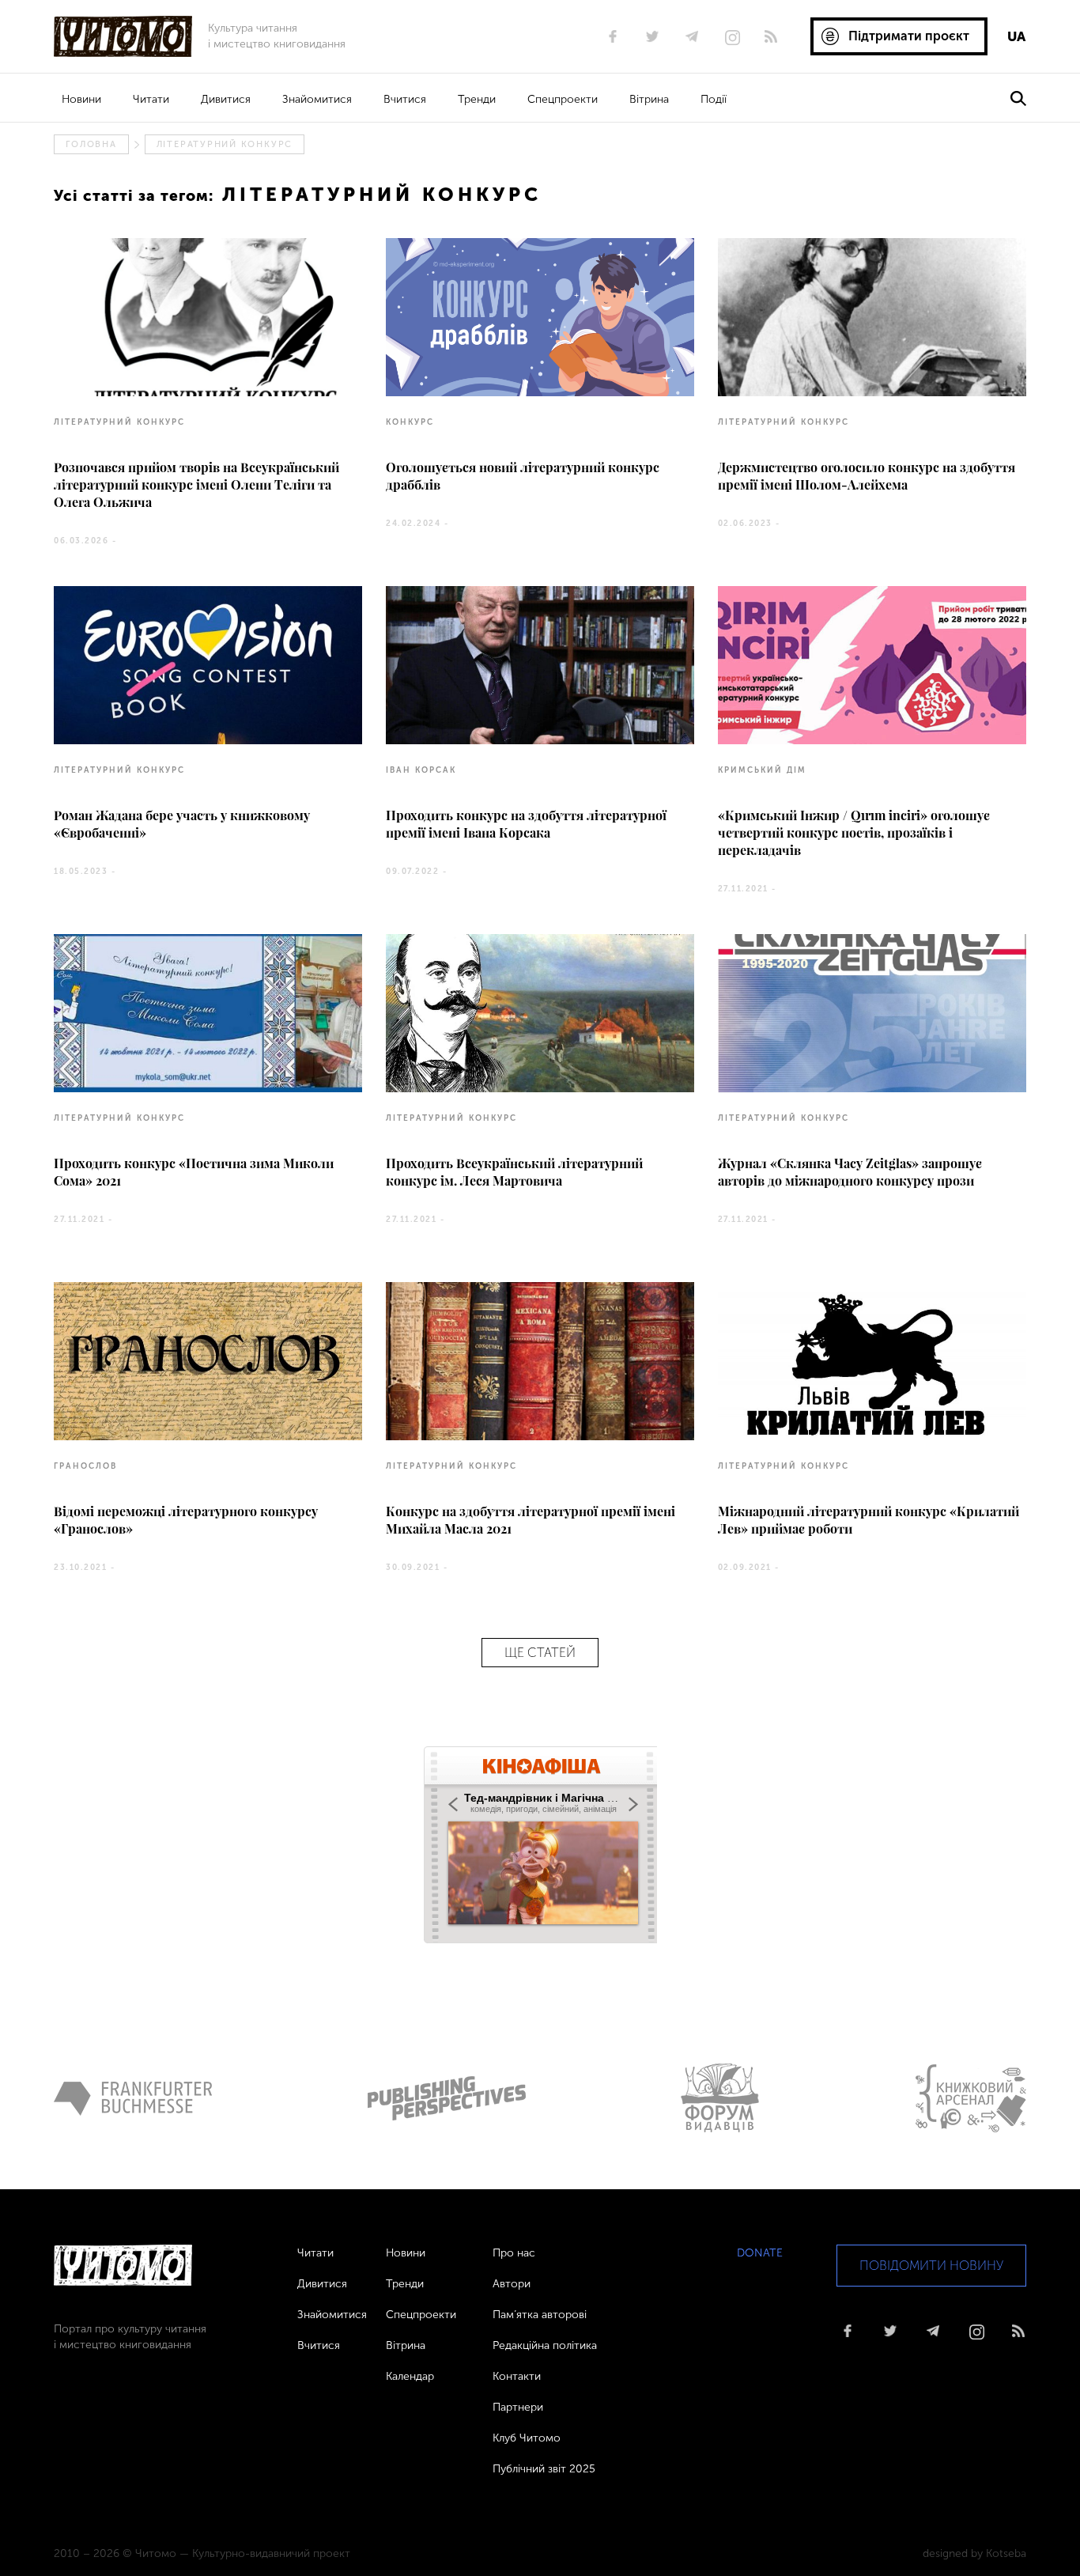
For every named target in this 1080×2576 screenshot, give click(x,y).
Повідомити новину (931, 2266)
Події (714, 99)
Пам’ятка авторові (540, 2315)
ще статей (540, 1653)
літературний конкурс (225, 144)
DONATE (760, 2253)
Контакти (517, 2376)
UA (1016, 36)
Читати (151, 99)
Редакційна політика (545, 2345)
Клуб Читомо (527, 2438)
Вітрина (649, 99)
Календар (410, 2376)
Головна (91, 144)
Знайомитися (317, 99)
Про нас (514, 2253)
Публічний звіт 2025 (544, 2469)
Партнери (518, 2407)
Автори (512, 2284)
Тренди (477, 99)
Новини (81, 99)
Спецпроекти (563, 99)
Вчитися (405, 99)
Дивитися (226, 99)
